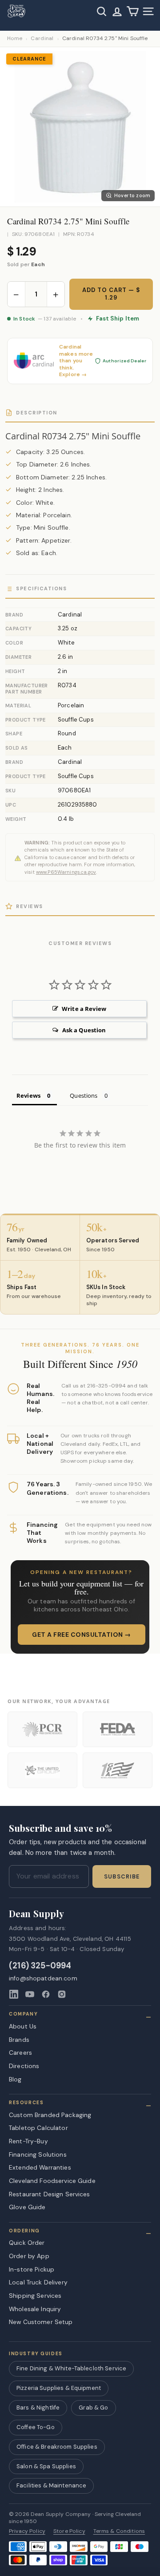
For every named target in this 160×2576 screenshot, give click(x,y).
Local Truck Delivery (38, 2282)
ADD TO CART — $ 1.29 (111, 294)
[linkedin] (14, 1994)
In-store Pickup (32, 2269)
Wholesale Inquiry (35, 2309)
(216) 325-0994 (40, 1966)
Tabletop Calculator (38, 2128)
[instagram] (62, 1994)
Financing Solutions (38, 2154)
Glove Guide (27, 2207)
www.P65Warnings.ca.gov (66, 872)
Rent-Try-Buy (28, 2141)
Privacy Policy (27, 2531)
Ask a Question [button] (84, 1030)
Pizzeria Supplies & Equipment (59, 2388)
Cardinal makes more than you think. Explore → (76, 361)
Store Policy (69, 2531)
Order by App (29, 2256)
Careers (20, 2053)
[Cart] (133, 11)
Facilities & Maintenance (51, 2485)
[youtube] (30, 1994)
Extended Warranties (40, 2167)
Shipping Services (35, 2296)
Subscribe (122, 1877)
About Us (23, 2026)
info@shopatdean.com (43, 1978)
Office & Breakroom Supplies (57, 2447)
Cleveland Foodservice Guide (52, 2181)
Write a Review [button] (84, 1009)
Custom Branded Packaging (50, 2115)
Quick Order (27, 2243)
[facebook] (46, 1994)
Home (15, 39)
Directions (24, 2066)
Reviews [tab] (28, 1095)
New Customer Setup (41, 2322)
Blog (15, 2079)
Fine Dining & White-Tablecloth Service (71, 2368)
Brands (19, 2040)
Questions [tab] (84, 1095)
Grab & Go (93, 2408)
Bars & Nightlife (38, 2408)
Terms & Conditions (119, 2531)
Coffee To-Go (36, 2427)
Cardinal (42, 39)
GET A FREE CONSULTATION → (82, 1635)
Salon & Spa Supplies (46, 2466)
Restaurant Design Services (50, 2194)
